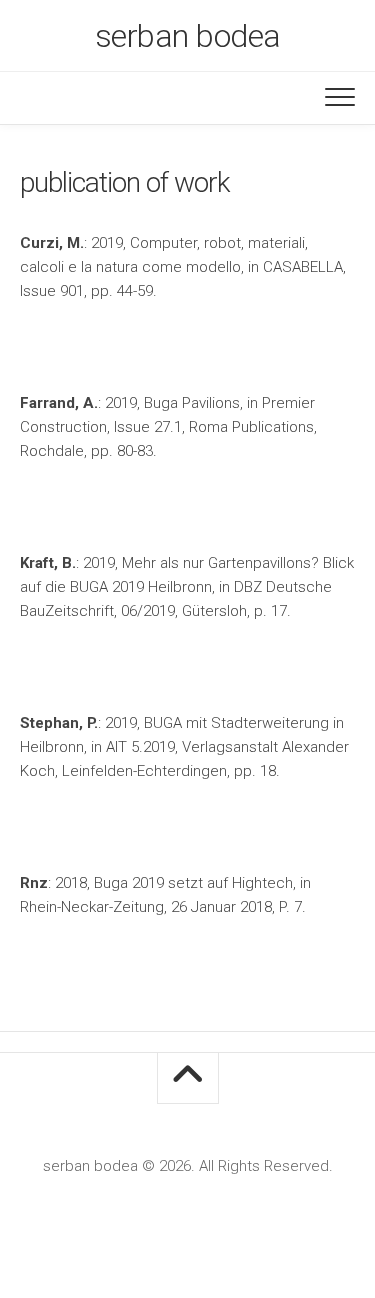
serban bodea (188, 36)
